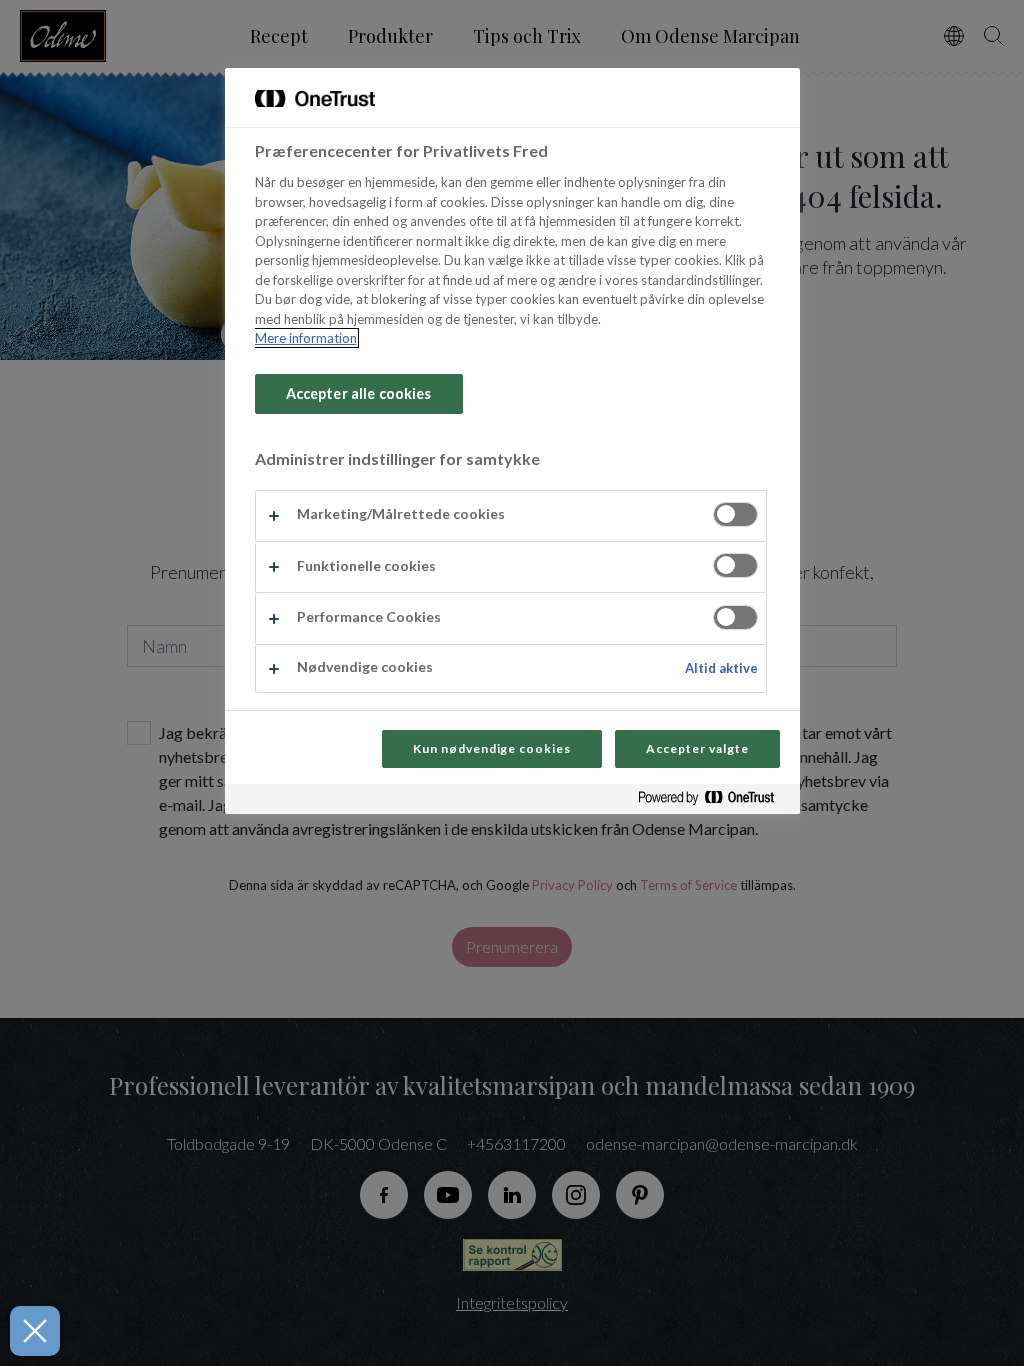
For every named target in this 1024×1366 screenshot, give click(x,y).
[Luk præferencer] (35, 1331)
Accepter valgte (697, 748)
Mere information (306, 338)
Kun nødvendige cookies (492, 748)
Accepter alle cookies (359, 393)
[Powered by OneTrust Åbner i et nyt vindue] (714, 801)
